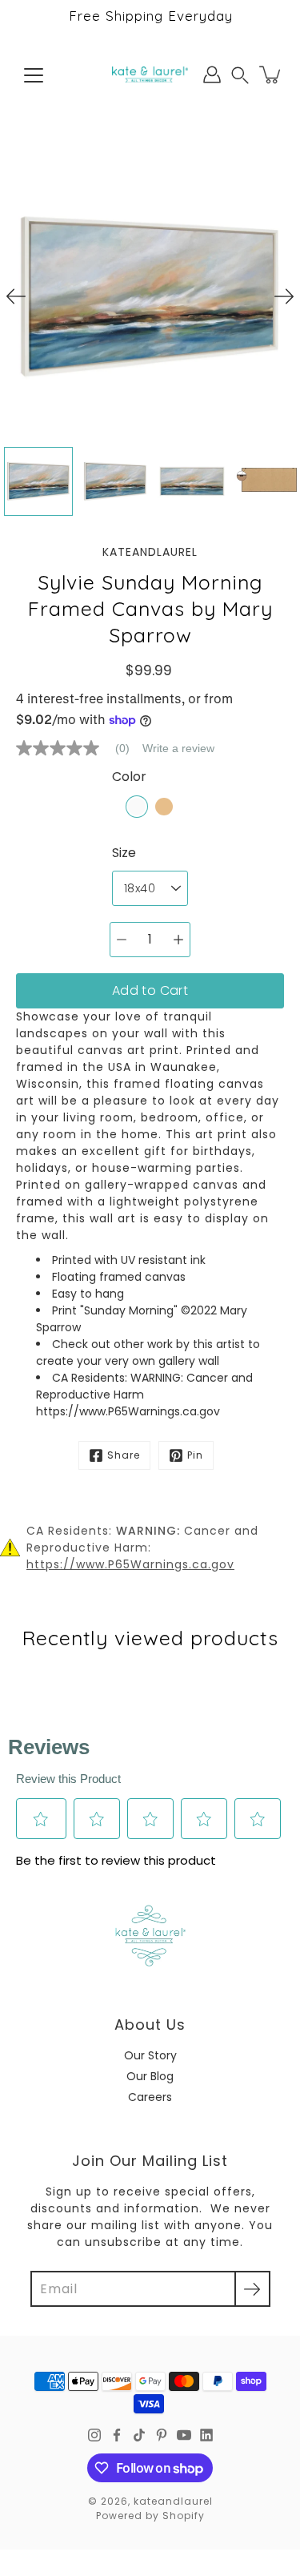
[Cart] (271, 74)
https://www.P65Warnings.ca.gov (130, 1564)
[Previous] (16, 296)
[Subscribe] (252, 2289)
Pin (195, 1455)
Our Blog (150, 2076)
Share (124, 1455)
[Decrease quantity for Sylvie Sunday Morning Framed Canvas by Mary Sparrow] (122, 940)
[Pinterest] (162, 2435)
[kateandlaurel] (150, 74)
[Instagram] (94, 2435)
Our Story (150, 2055)
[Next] (284, 296)
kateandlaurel (173, 2501)
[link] (79, 748)
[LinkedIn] (206, 2435)
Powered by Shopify (150, 2516)
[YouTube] (184, 2435)
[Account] (212, 74)
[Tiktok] (139, 2435)
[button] (240, 75)
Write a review (178, 748)
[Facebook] (117, 2435)
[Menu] (34, 75)
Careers (150, 2097)
